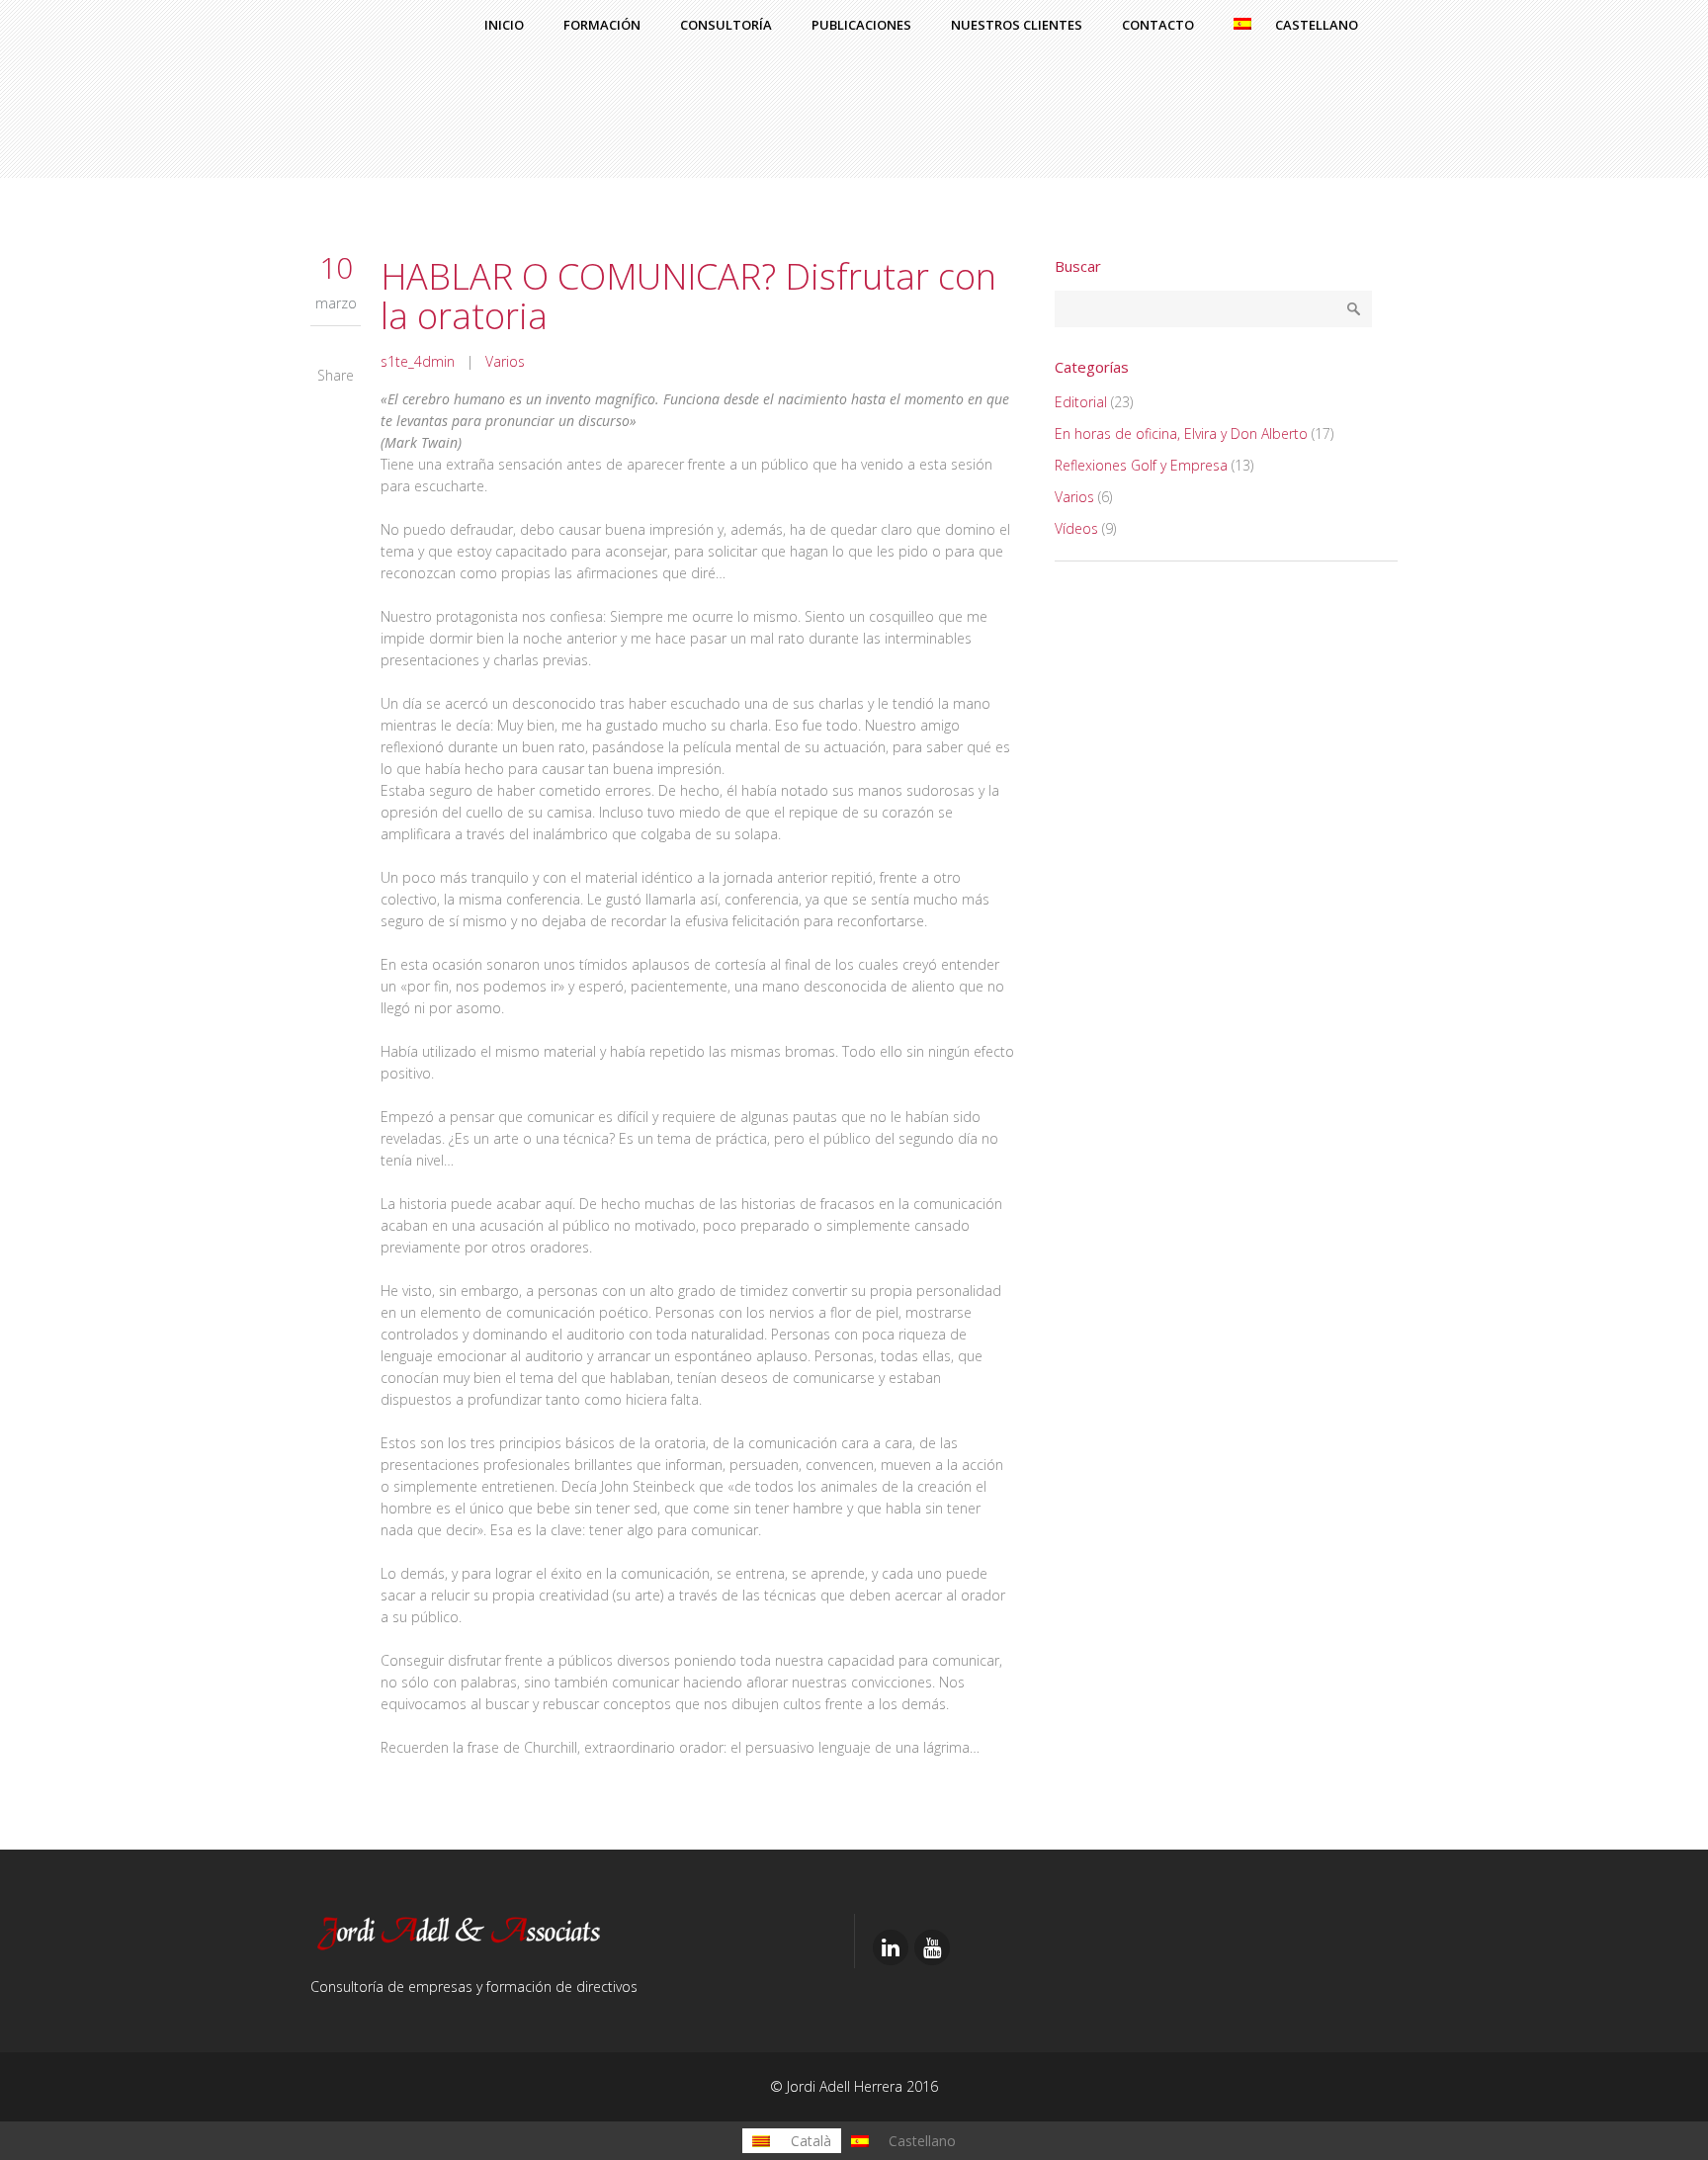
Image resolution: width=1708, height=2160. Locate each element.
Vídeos (1076, 528)
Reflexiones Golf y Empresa (1141, 465)
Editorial (1081, 402)
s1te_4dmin (418, 361)
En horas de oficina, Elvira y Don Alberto (1181, 433)
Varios (505, 361)
